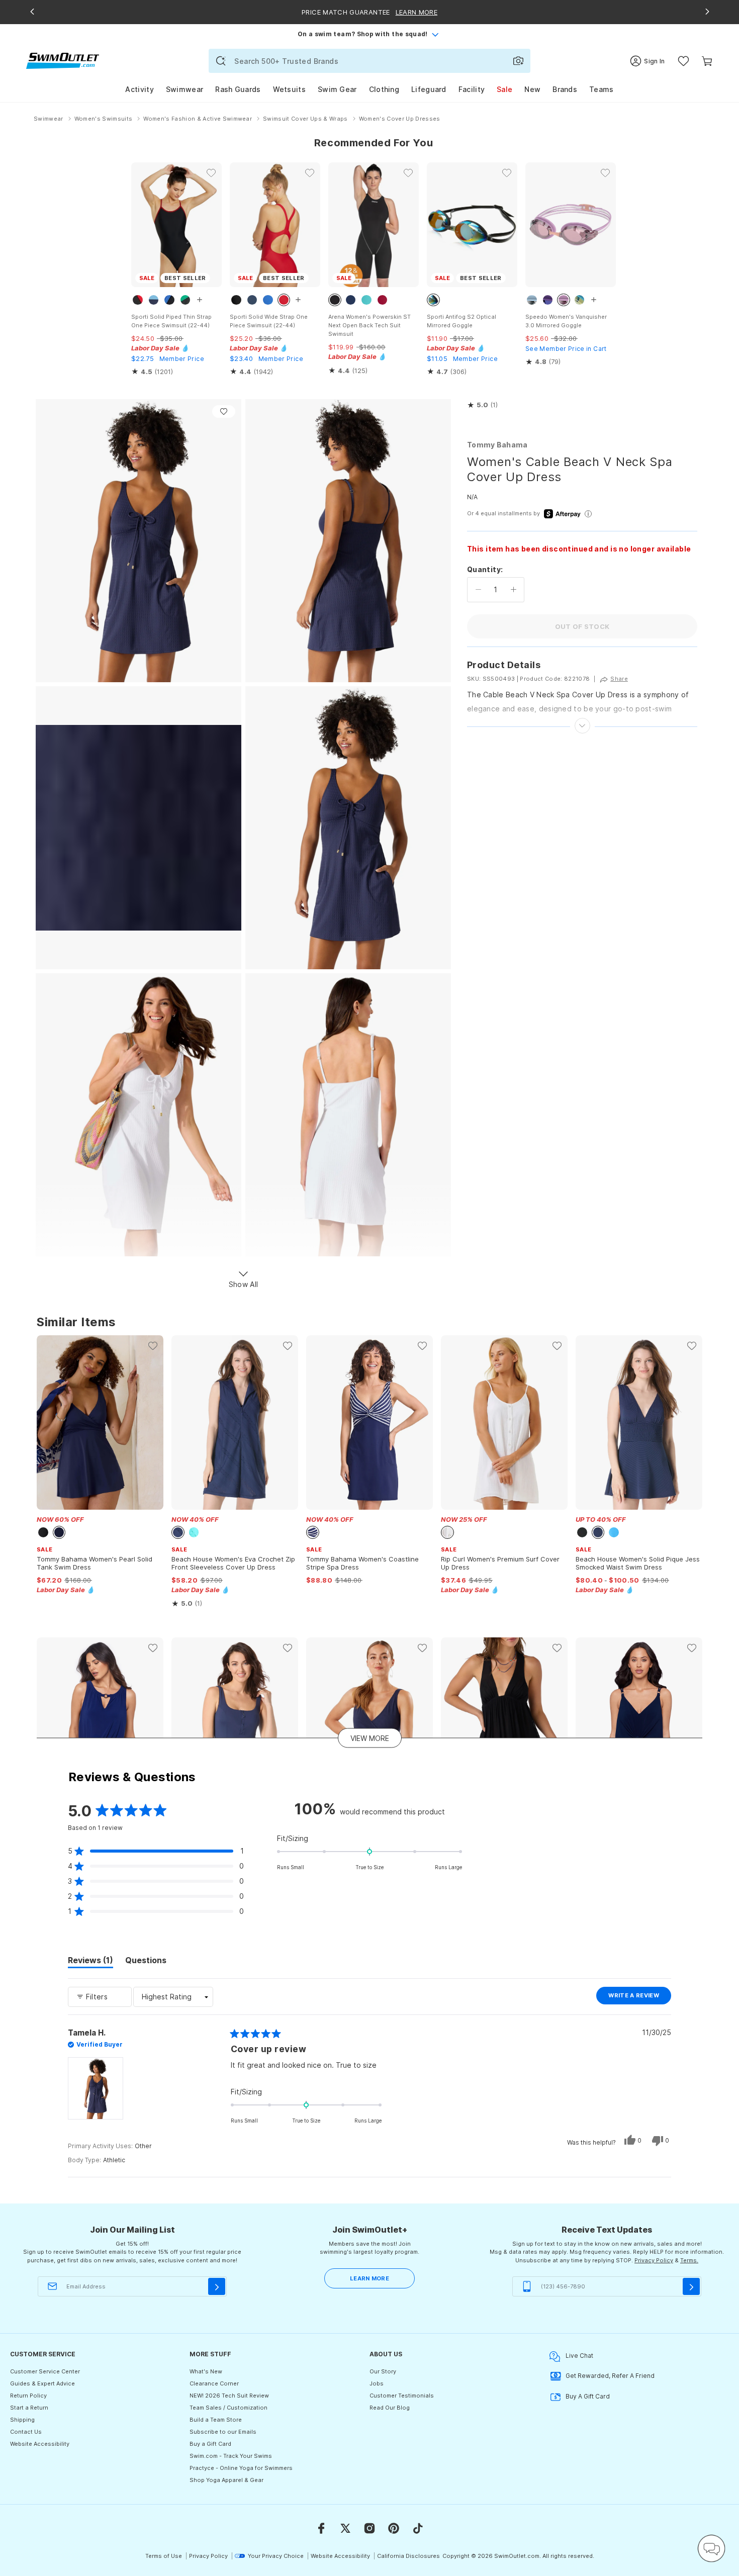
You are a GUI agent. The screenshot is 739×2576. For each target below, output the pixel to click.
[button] (482, 405)
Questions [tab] (146, 1962)
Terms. (689, 2260)
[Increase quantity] (514, 590)
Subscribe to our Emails (223, 2432)
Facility (472, 89)
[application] (711, 2548)
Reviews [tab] (90, 1962)
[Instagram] (369, 2528)
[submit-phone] (691, 2286)
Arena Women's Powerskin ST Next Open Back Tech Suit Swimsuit (369, 325)
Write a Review (640, 1998)
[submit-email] (217, 2286)
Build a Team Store (216, 2420)
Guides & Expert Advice (42, 2383)
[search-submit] (221, 61)
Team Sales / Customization (228, 2408)
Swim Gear (337, 89)
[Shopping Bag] (707, 61)
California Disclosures (408, 2556)
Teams (602, 89)
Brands (565, 89)
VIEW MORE (370, 1738)
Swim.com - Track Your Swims (231, 2456)
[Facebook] (321, 2528)
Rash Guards (238, 89)
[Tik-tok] (418, 2528)
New (532, 89)
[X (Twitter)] (345, 2528)
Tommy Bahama (497, 445)
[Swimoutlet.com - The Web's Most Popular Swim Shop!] (63, 60)
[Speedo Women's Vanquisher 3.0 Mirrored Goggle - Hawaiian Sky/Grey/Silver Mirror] (571, 225)
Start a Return (29, 2408)
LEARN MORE (369, 2278)
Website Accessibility (40, 2444)
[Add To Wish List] (224, 411)
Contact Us (26, 2432)
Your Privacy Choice (276, 2556)
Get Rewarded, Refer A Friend (610, 2376)
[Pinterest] (394, 2528)
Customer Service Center (45, 2371)
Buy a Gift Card (210, 2444)
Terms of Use (164, 2556)
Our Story (383, 2371)
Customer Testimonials (402, 2396)
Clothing (384, 89)
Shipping (22, 2420)
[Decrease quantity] (478, 590)
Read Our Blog (390, 2408)
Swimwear (184, 89)
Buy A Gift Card (588, 2396)
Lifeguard (429, 89)
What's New (206, 2371)
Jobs (377, 2383)
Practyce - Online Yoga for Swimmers (241, 2468)
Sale (504, 89)
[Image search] (518, 61)
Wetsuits (289, 89)
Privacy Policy (654, 2260)
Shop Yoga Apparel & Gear (226, 2480)
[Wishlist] (683, 61)
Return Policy (28, 2396)
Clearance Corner (214, 2383)
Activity (139, 89)
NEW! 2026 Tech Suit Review (229, 2396)
